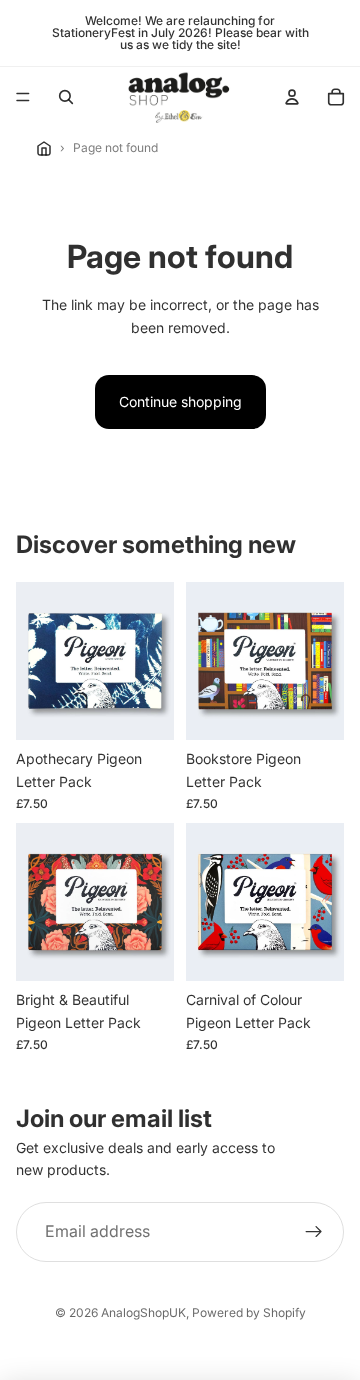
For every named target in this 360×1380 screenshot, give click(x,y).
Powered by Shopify (249, 1312)
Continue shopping (180, 401)
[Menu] (23, 97)
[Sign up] (314, 1232)
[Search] (66, 97)
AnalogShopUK (143, 1312)
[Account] (292, 97)
